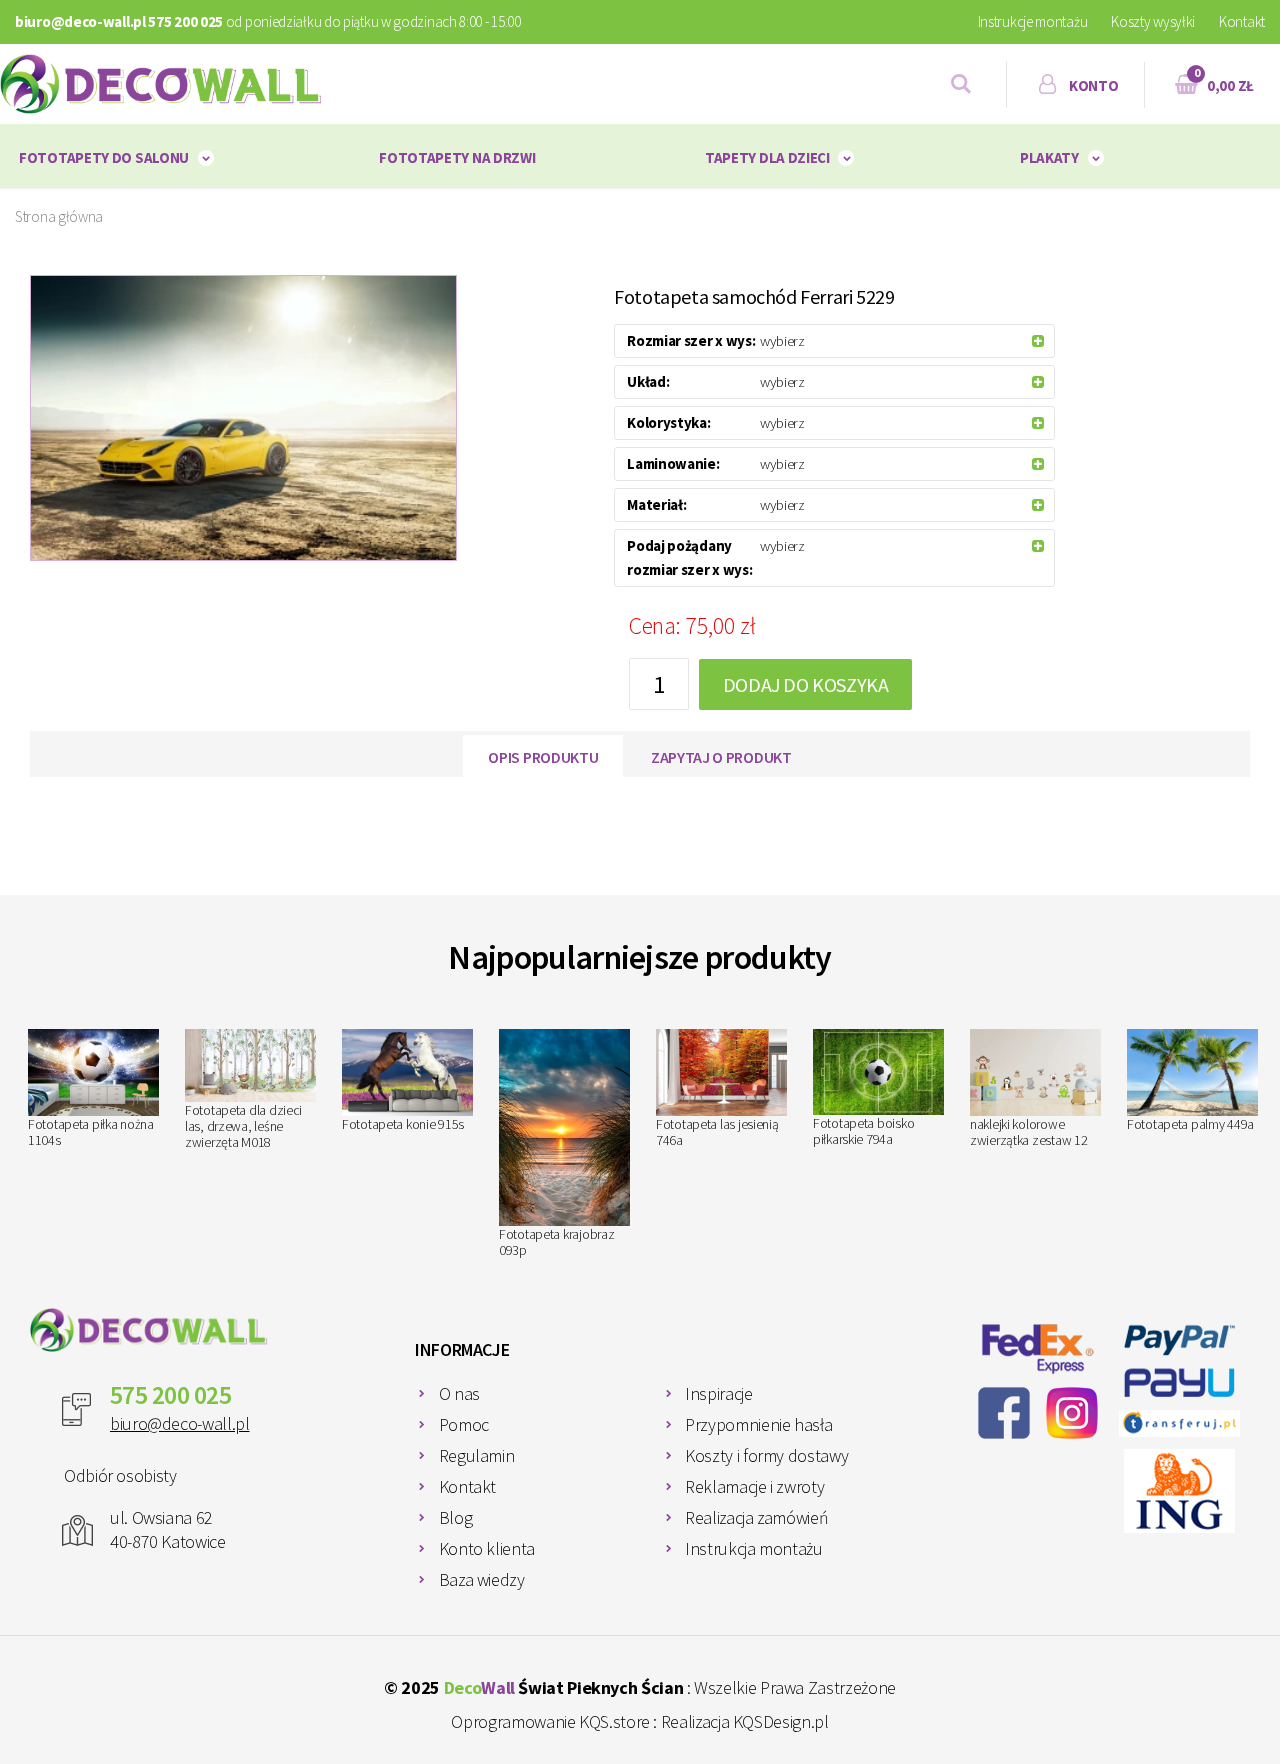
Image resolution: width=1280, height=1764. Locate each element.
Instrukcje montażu (1033, 21)
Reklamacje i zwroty (754, 1486)
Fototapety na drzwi (457, 157)
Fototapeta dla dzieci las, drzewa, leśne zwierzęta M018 (243, 1126)
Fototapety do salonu (104, 157)
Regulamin (477, 1455)
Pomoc (464, 1424)
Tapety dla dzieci (767, 157)
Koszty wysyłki (1153, 21)
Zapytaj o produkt (721, 757)
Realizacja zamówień (756, 1517)
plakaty (1049, 157)
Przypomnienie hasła (758, 1424)
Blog (456, 1517)
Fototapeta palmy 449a (1190, 1124)
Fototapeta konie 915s (403, 1124)
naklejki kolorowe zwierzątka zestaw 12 (1028, 1132)
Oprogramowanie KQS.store (550, 1721)
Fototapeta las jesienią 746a (717, 1132)
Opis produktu (543, 757)
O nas (459, 1393)
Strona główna (59, 216)
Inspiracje (718, 1393)
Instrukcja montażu (754, 1548)
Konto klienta (487, 1548)
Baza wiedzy (482, 1579)
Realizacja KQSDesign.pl (745, 1721)
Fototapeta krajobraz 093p (556, 1242)
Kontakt (1242, 21)
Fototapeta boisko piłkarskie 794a (863, 1131)
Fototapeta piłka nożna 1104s (91, 1132)
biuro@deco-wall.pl (180, 1423)
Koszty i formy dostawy (766, 1455)
